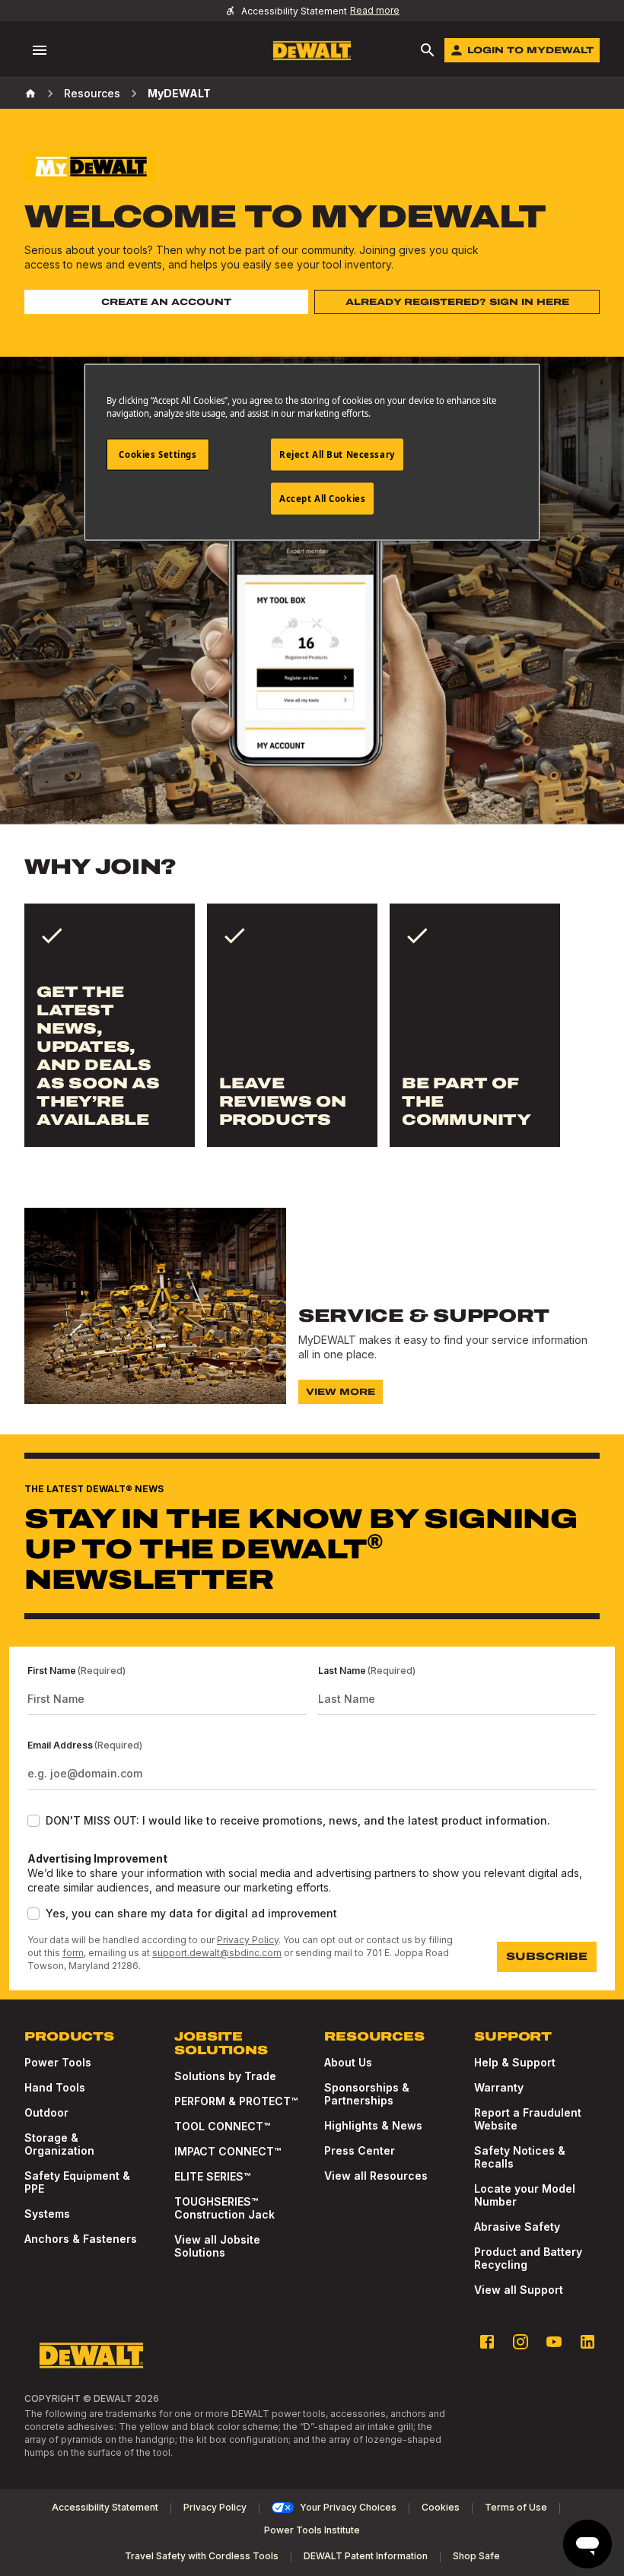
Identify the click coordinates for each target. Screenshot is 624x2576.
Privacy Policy (248, 1940)
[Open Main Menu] (40, 50)
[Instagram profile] (521, 2342)
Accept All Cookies (322, 499)
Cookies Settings (158, 454)
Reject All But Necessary (337, 454)
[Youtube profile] (554, 2342)
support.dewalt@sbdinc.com (217, 1953)
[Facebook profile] (487, 2342)
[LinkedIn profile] (587, 2342)
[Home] (30, 94)
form (73, 1953)
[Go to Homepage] (312, 51)
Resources (92, 93)
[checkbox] (33, 1821)
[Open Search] (428, 50)
